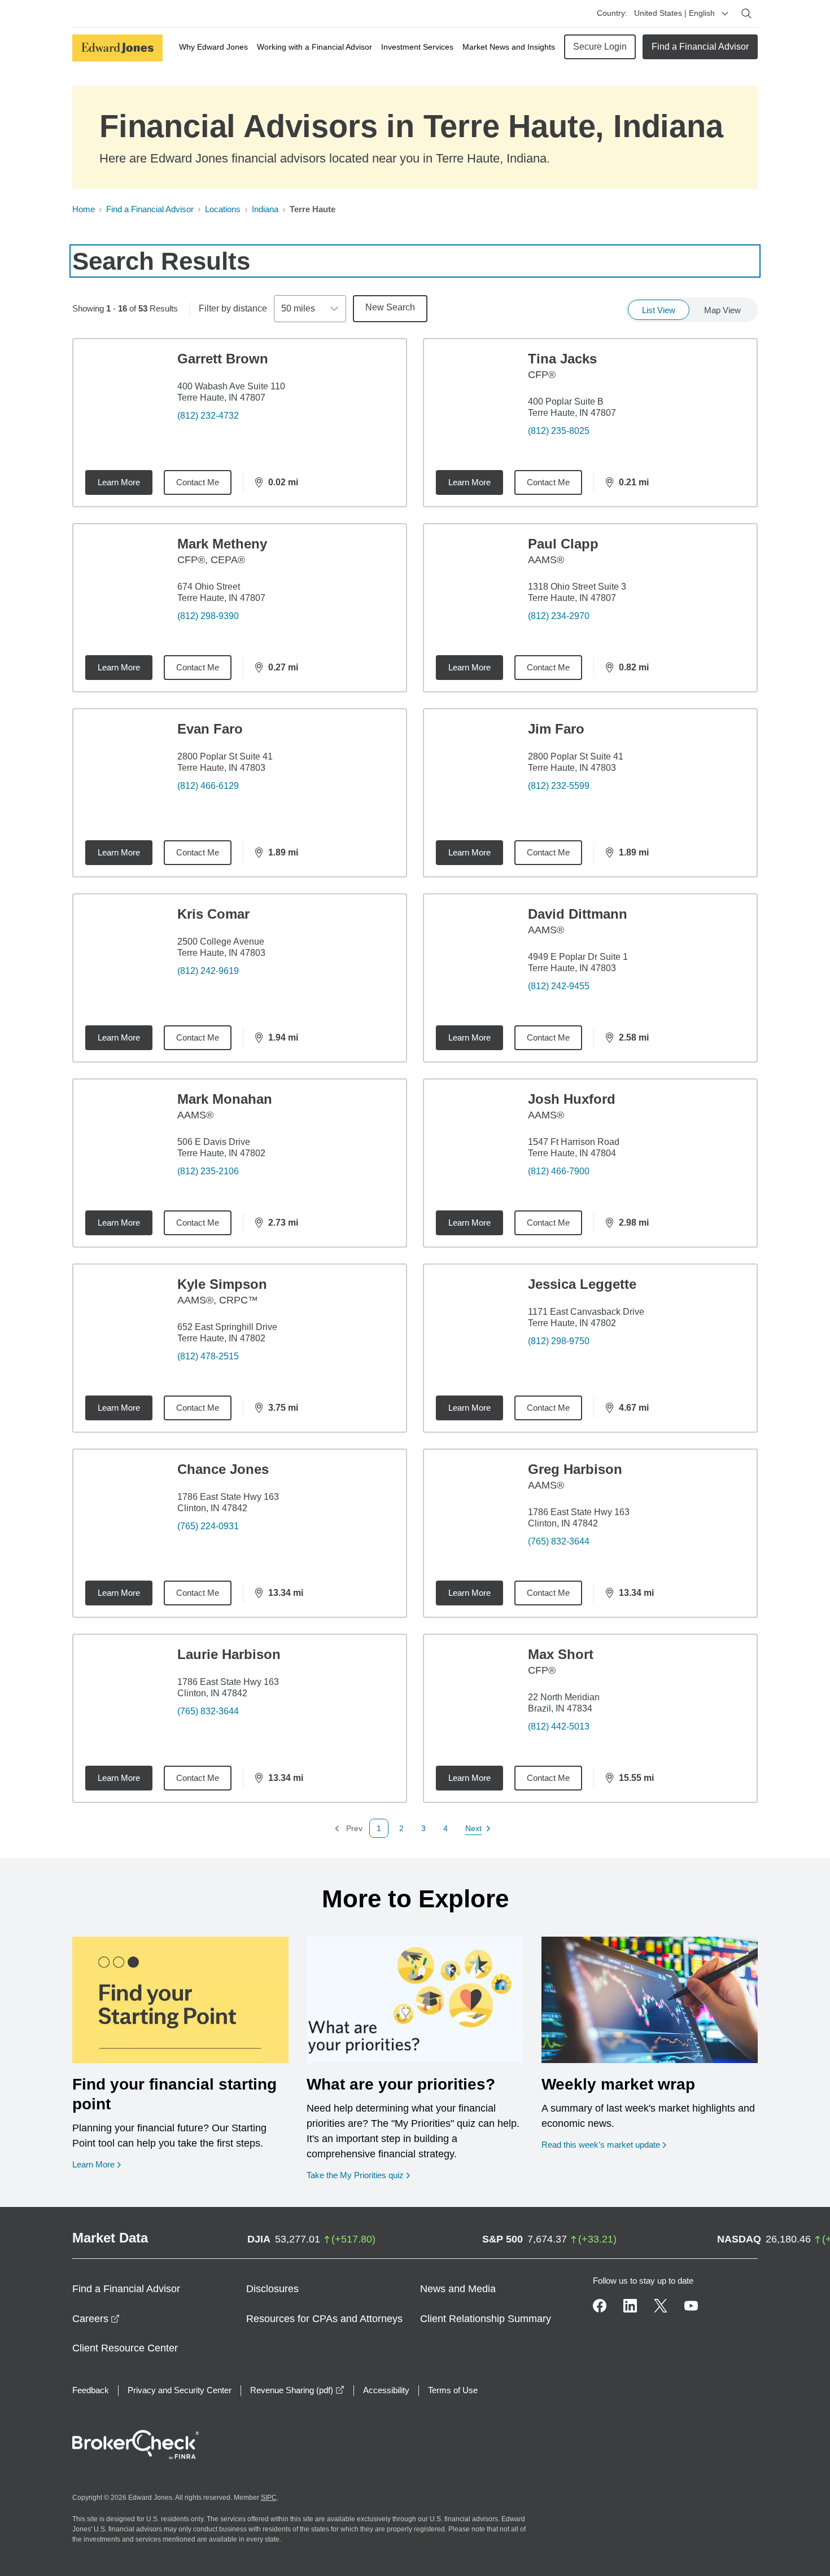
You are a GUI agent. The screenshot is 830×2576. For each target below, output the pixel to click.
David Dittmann (578, 914)
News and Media (458, 2289)
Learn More (119, 482)
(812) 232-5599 (559, 786)
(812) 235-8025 (559, 431)
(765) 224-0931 (208, 1526)
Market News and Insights (509, 47)
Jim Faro (556, 729)
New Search (390, 307)
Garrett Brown (223, 359)
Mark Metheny (222, 544)
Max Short (561, 1654)
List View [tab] (659, 310)
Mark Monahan (225, 1099)
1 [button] (379, 1828)
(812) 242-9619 (208, 971)
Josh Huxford (572, 1099)
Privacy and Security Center (180, 2390)
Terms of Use (453, 2390)
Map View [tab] (722, 310)
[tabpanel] (415, 1088)
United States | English (674, 13)
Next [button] (474, 1829)
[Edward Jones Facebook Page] (600, 2306)
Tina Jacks (562, 359)
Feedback (91, 2390)
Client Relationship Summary (486, 2319)
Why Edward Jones (213, 47)
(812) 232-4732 (208, 416)
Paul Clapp (563, 544)
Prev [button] (348, 1829)
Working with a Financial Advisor (314, 47)
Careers (96, 2319)
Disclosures (272, 2289)
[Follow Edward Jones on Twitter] (661, 2306)
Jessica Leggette (582, 1284)
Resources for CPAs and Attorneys (324, 2319)
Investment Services (417, 47)
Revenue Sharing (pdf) (297, 2390)
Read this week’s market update (601, 2145)
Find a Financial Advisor (700, 47)
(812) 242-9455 (559, 986)
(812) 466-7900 (559, 1171)
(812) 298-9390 (208, 616)
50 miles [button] (298, 308)
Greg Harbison (575, 1469)
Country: (612, 13)
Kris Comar (213, 914)
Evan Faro (210, 729)
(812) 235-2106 (208, 1171)
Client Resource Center (125, 2348)
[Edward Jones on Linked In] (630, 2306)
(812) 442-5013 (559, 1726)
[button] (401, 1828)
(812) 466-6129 (208, 786)
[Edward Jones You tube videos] (691, 2306)
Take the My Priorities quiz (358, 2175)
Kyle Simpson (222, 1284)
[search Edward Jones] (746, 14)
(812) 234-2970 (559, 616)
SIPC (269, 2498)
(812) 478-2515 (208, 1356)
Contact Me (198, 482)
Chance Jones (223, 1469)
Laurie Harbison (229, 1654)
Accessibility (386, 2390)
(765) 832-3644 (559, 1541)
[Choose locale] (725, 14)
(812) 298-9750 (559, 1341)
